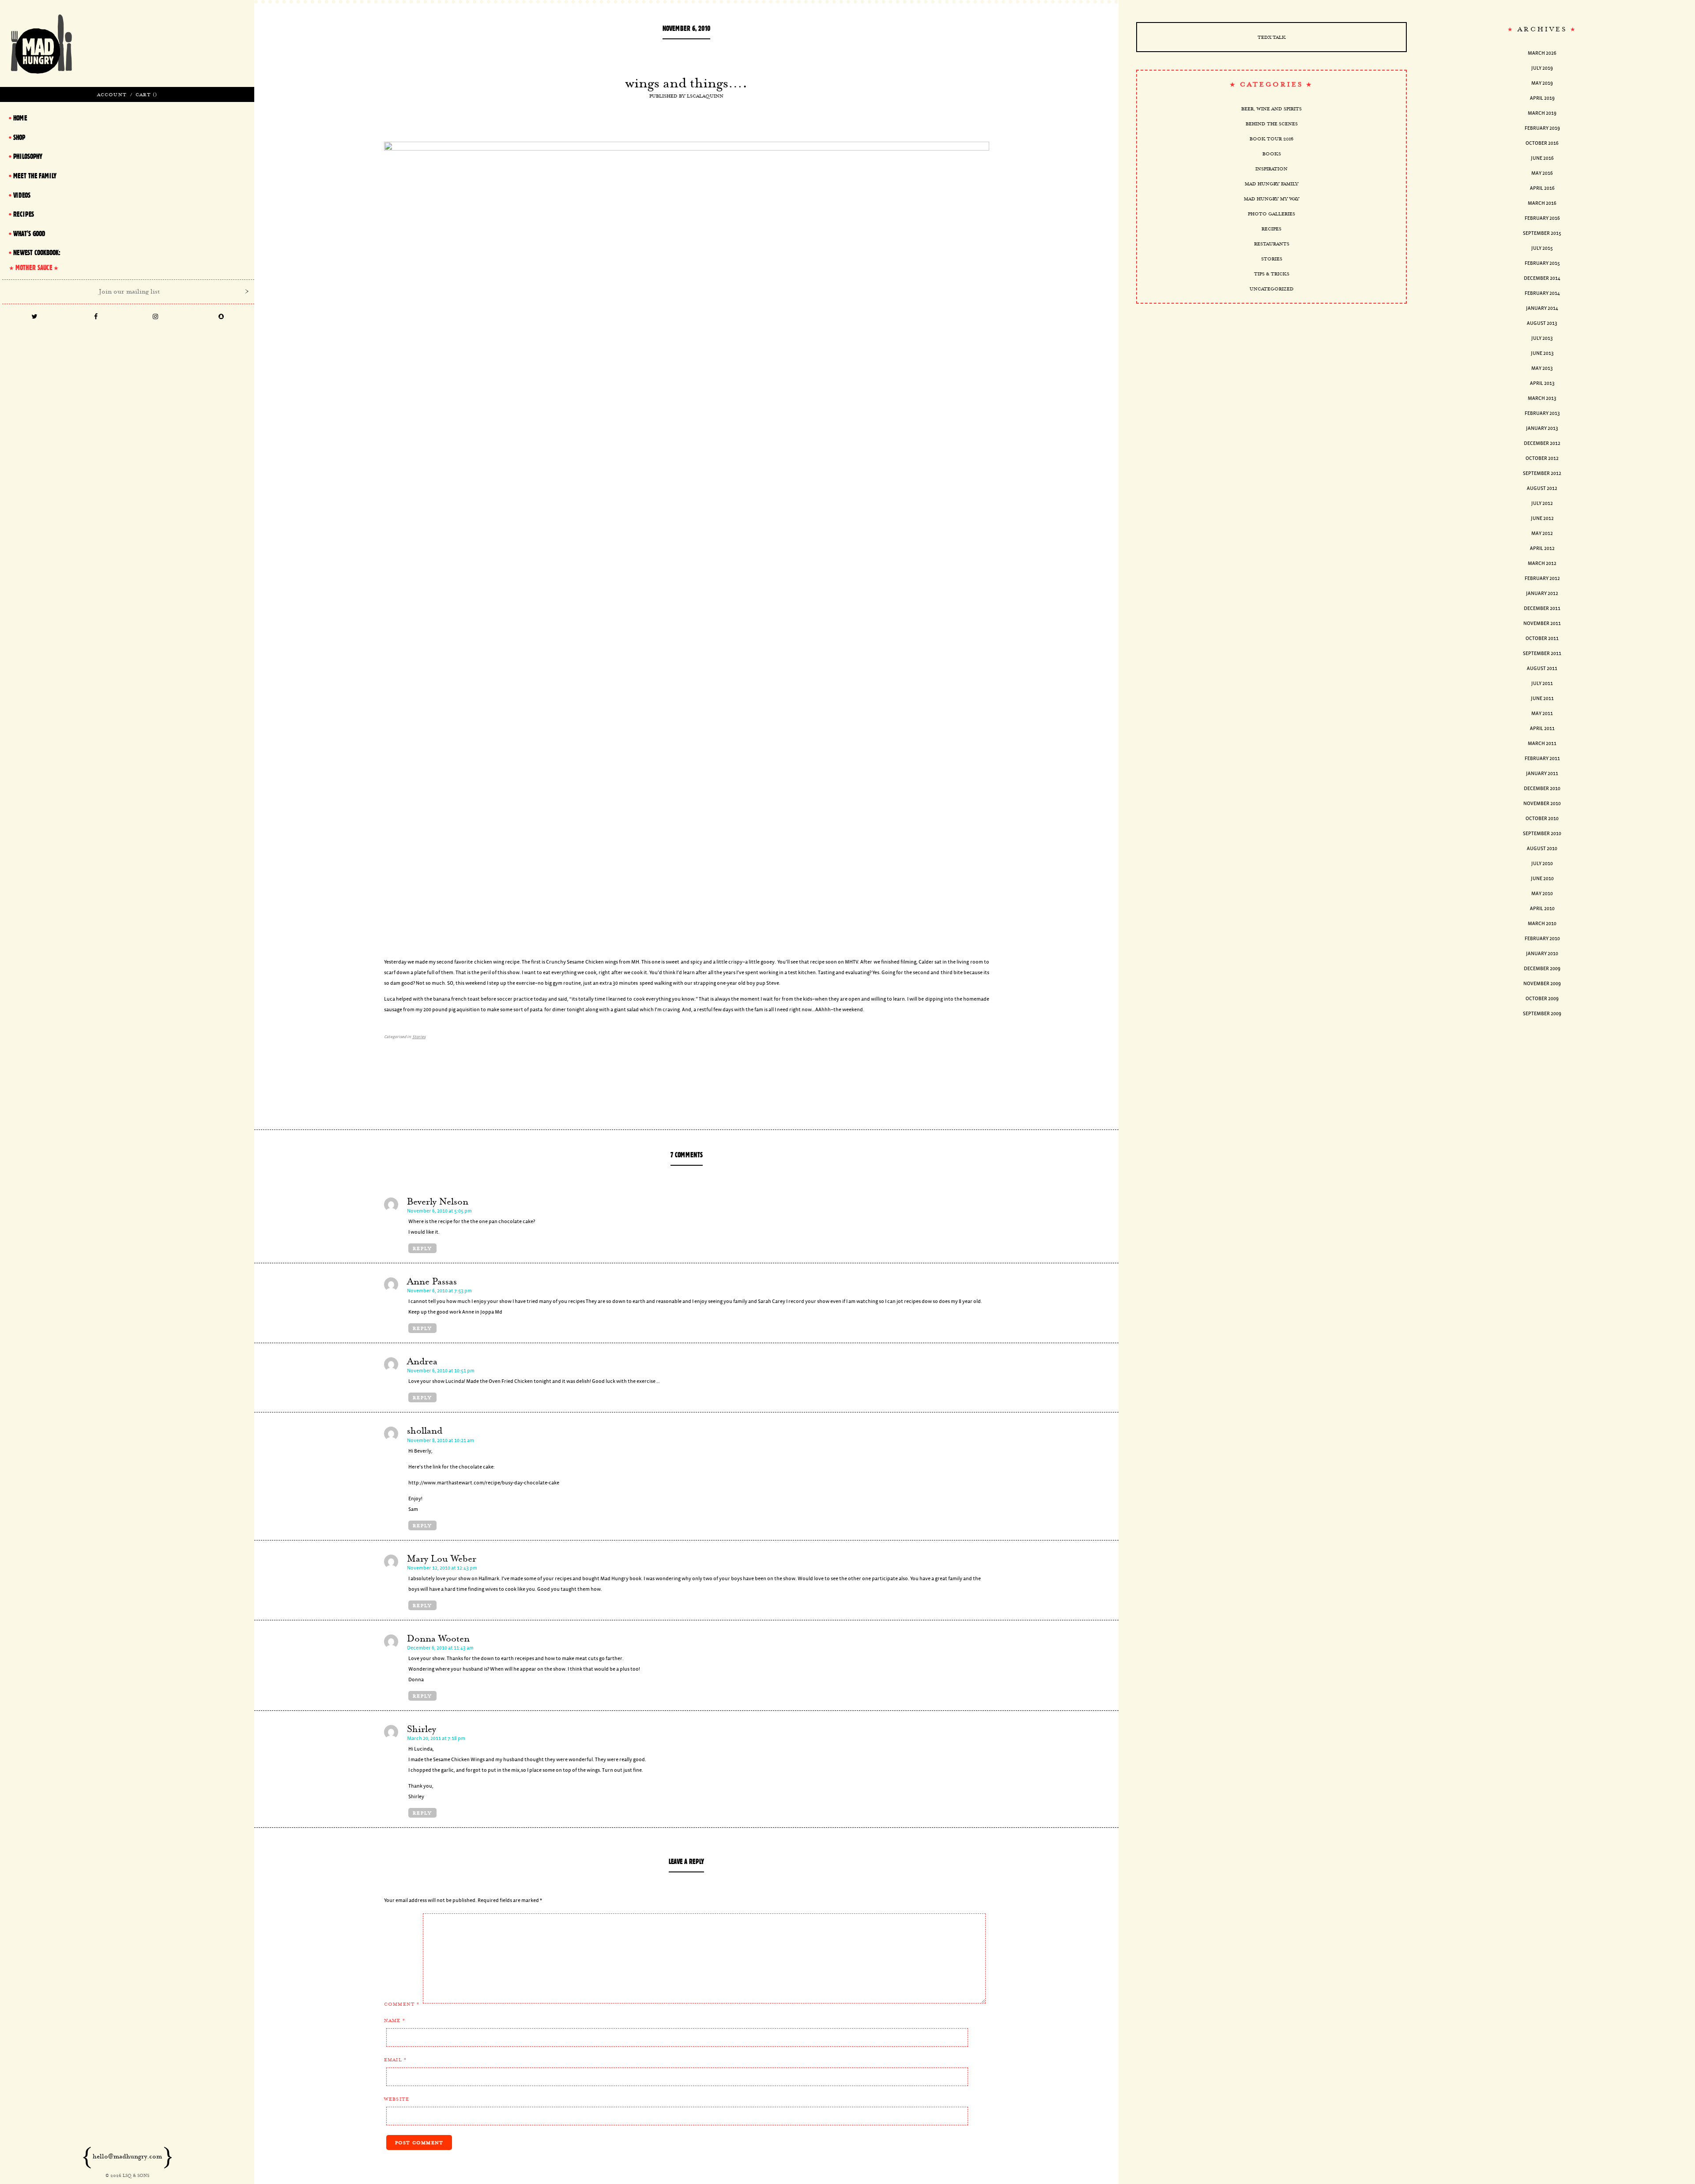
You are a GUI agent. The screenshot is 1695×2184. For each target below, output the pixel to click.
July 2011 (1542, 683)
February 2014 (1542, 293)
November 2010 (1542, 804)
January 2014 (1542, 308)
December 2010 (1542, 789)
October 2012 (1542, 458)
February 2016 (1542, 218)
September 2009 (1542, 1014)
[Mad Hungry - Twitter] (34, 317)
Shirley (422, 1729)
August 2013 (1542, 323)
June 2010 (1542, 879)
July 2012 (1542, 503)
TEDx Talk (1272, 37)
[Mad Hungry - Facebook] (96, 317)
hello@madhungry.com (127, 2156)
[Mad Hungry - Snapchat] (221, 317)
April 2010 (1542, 909)
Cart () (146, 94)
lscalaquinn (705, 96)
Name (395, 2020)
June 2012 (1542, 518)
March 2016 (1542, 203)
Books (1272, 154)
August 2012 (1542, 488)
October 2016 (1542, 143)
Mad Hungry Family (1272, 184)
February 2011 (1542, 759)
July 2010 (1542, 864)
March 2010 (1542, 924)
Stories (419, 1037)
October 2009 (1542, 999)
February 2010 (1542, 939)
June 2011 (1542, 699)
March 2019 (1542, 113)
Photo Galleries (1271, 214)
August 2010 (1542, 849)
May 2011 (1542, 714)
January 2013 (1542, 428)
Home (20, 118)
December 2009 (1542, 969)
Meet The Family (35, 176)
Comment (402, 2004)
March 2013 (1542, 398)
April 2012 (1542, 548)
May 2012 (1542, 533)
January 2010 (1542, 954)
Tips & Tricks (1272, 274)
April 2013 (1542, 383)
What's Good (29, 233)
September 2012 (1542, 473)
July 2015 (1542, 248)
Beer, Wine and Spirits (1271, 109)
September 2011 (1542, 653)
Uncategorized (1272, 289)
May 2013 (1542, 368)
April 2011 (1542, 729)
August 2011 (1542, 668)
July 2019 (1542, 68)
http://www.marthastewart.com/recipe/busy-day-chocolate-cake (484, 1483)
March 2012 (1542, 563)
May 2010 (1542, 894)
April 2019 (1542, 98)
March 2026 (1542, 53)
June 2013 (1542, 353)
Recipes (1271, 229)
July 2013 (1542, 338)
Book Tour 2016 (1271, 139)
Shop (19, 137)
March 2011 (1542, 744)
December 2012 (1542, 443)
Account (112, 94)
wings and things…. (686, 83)
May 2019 (1542, 83)
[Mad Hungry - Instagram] (156, 317)
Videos (22, 195)
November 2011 (1542, 623)
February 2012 (1542, 578)
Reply (422, 1248)
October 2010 (1542, 819)
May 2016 (1542, 173)
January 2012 (1542, 593)
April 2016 (1542, 188)
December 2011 (1542, 608)
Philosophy (28, 156)
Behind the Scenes (1272, 124)
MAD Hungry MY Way (1272, 199)
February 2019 (1542, 128)
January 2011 (1542, 774)
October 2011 (1542, 638)
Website (397, 2099)
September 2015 (1542, 233)
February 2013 (1542, 413)
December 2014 (1542, 278)
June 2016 (1542, 158)
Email (395, 2060)
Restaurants (1272, 244)
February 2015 (1542, 263)
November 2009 (1542, 984)
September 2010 (1542, 834)
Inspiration (1271, 169)
